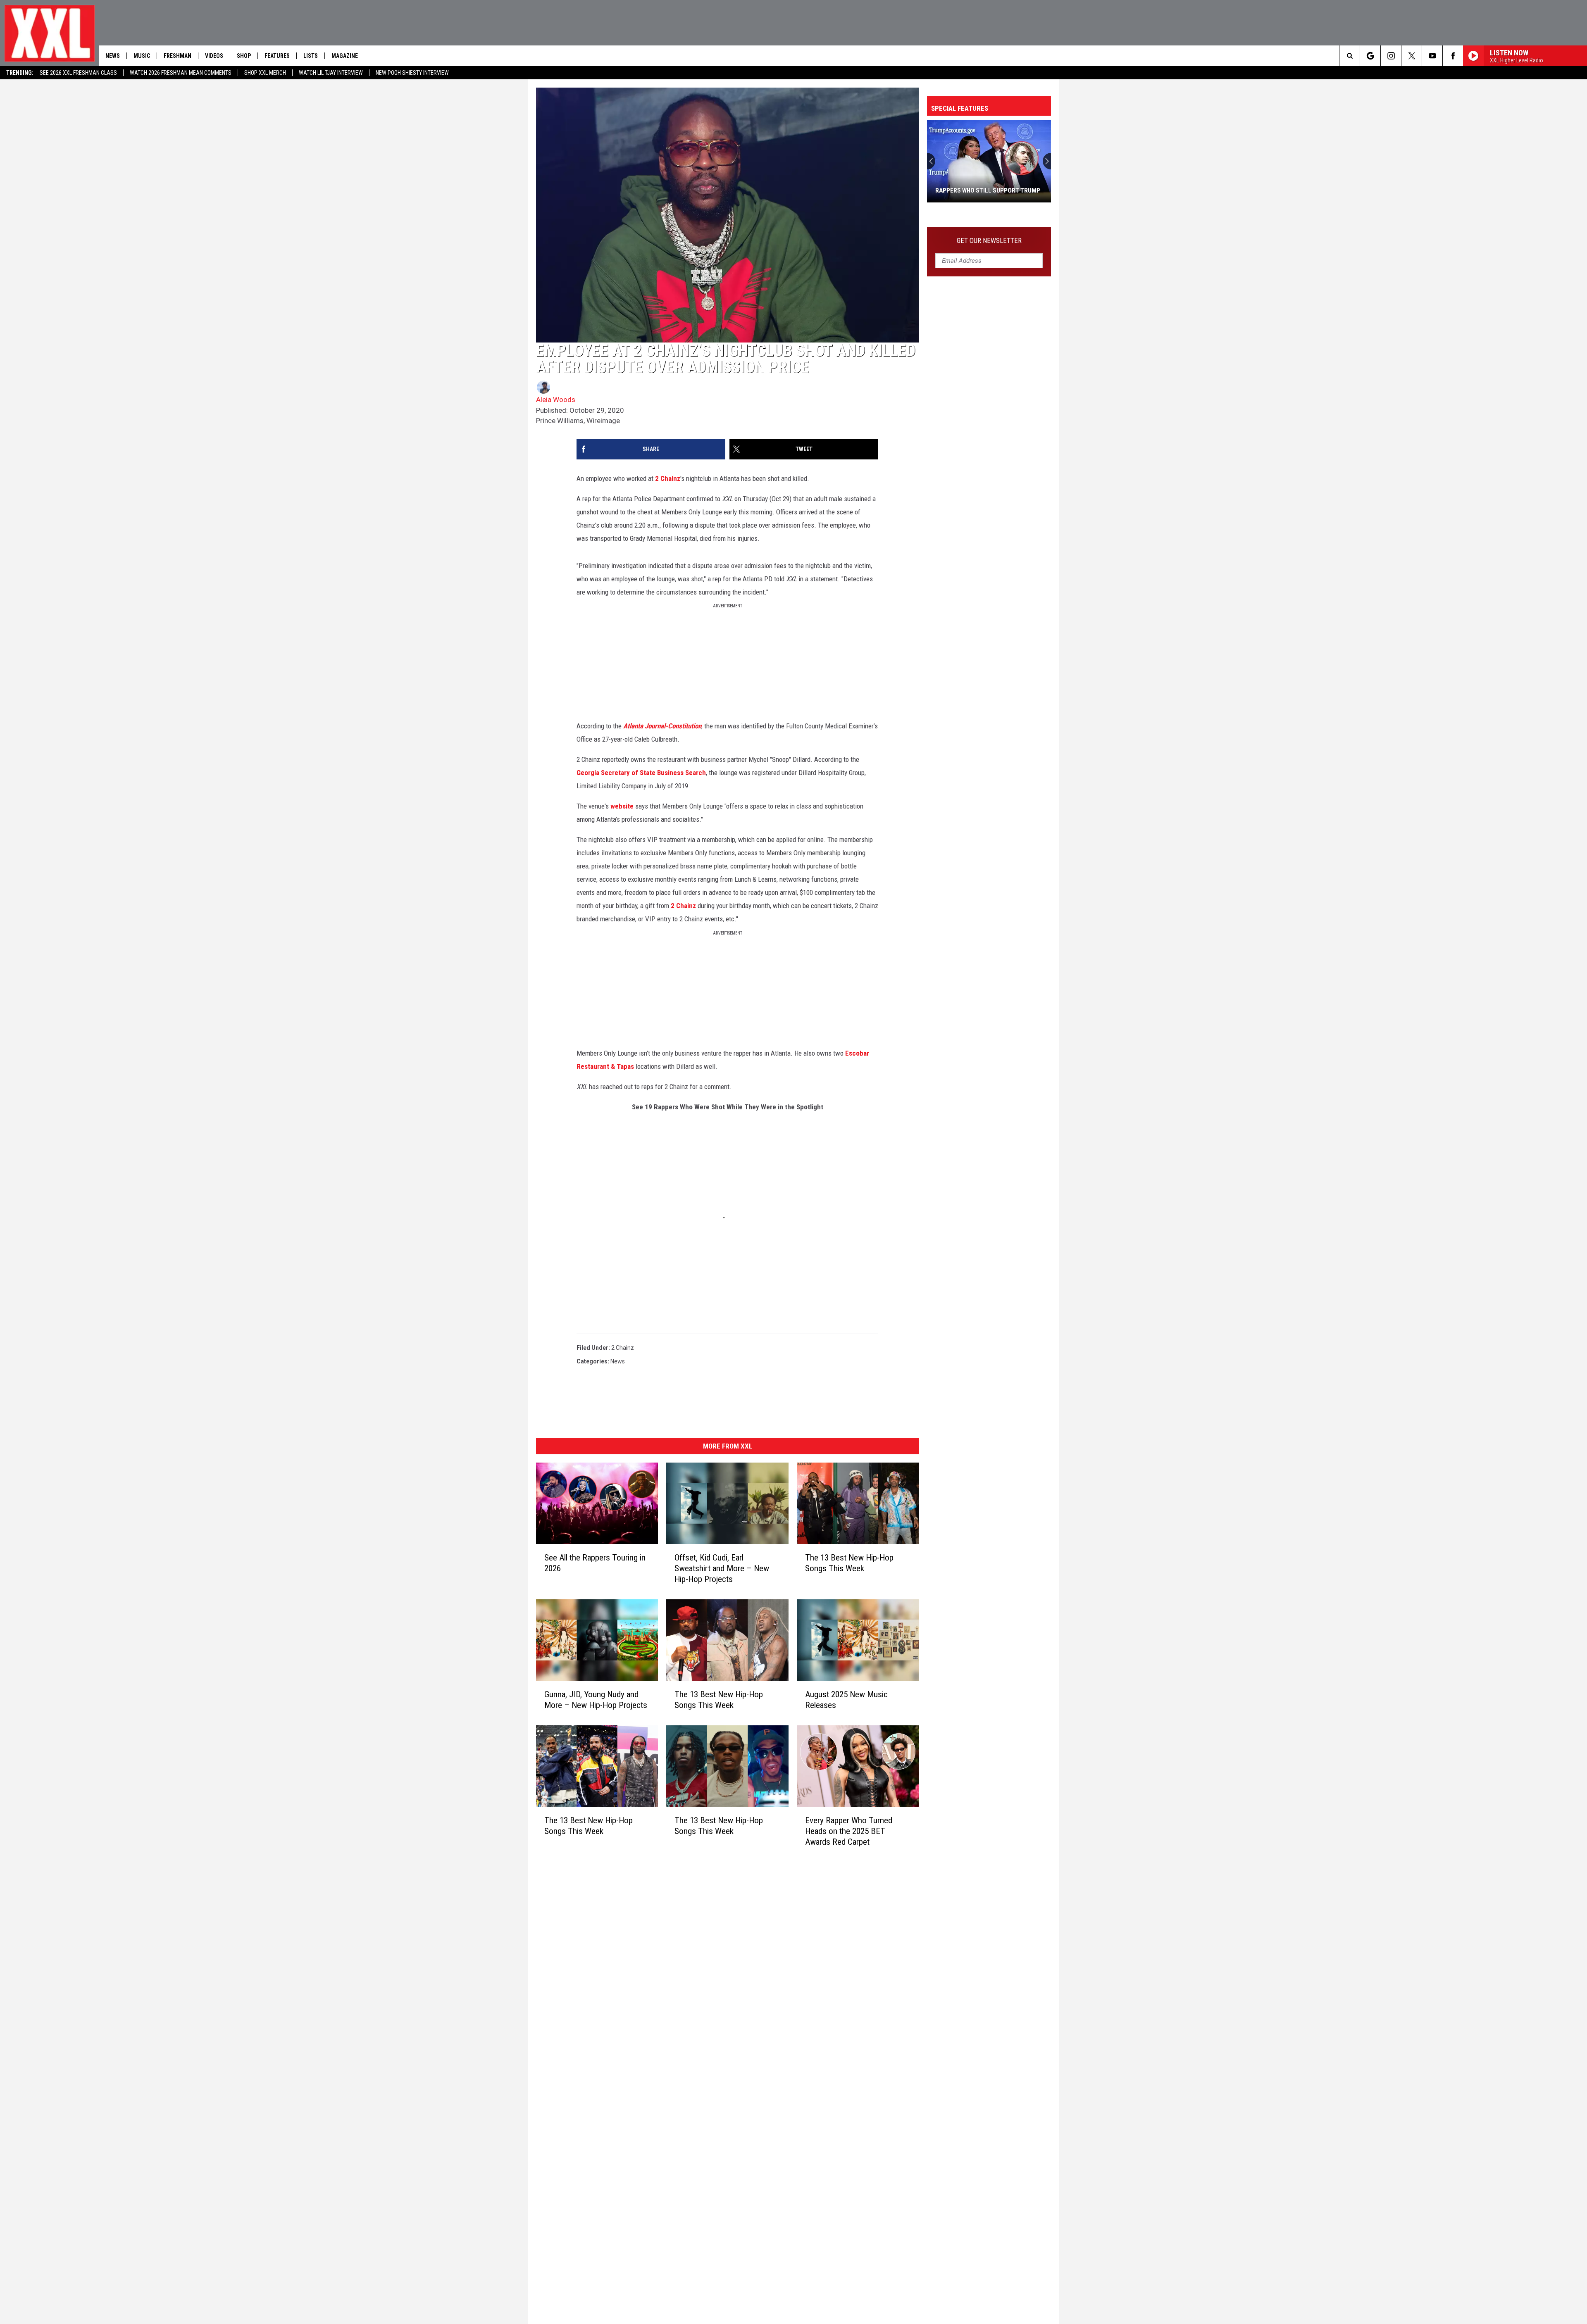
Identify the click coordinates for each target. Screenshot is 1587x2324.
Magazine (345, 56)
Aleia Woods (556, 400)
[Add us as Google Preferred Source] (1370, 56)
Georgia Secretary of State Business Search (641, 773)
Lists (311, 56)
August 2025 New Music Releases (846, 1700)
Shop (244, 56)
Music (142, 56)
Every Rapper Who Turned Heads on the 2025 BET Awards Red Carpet (849, 1831)
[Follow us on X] (1412, 56)
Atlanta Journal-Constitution (662, 726)
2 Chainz (668, 478)
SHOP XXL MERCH (265, 73)
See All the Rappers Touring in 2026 (595, 1563)
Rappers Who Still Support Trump (988, 190)
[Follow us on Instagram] (1391, 56)
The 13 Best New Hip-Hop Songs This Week (849, 1563)
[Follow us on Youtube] (1432, 56)
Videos (214, 56)
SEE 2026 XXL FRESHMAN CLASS (78, 73)
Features (277, 56)
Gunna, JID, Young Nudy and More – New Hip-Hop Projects (596, 1700)
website (622, 806)
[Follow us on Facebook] (1453, 56)
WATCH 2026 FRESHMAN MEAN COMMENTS (181, 73)
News (113, 56)
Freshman (178, 56)
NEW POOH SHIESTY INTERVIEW (412, 73)
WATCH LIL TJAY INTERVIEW (331, 73)
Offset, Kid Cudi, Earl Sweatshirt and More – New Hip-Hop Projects (722, 1568)
